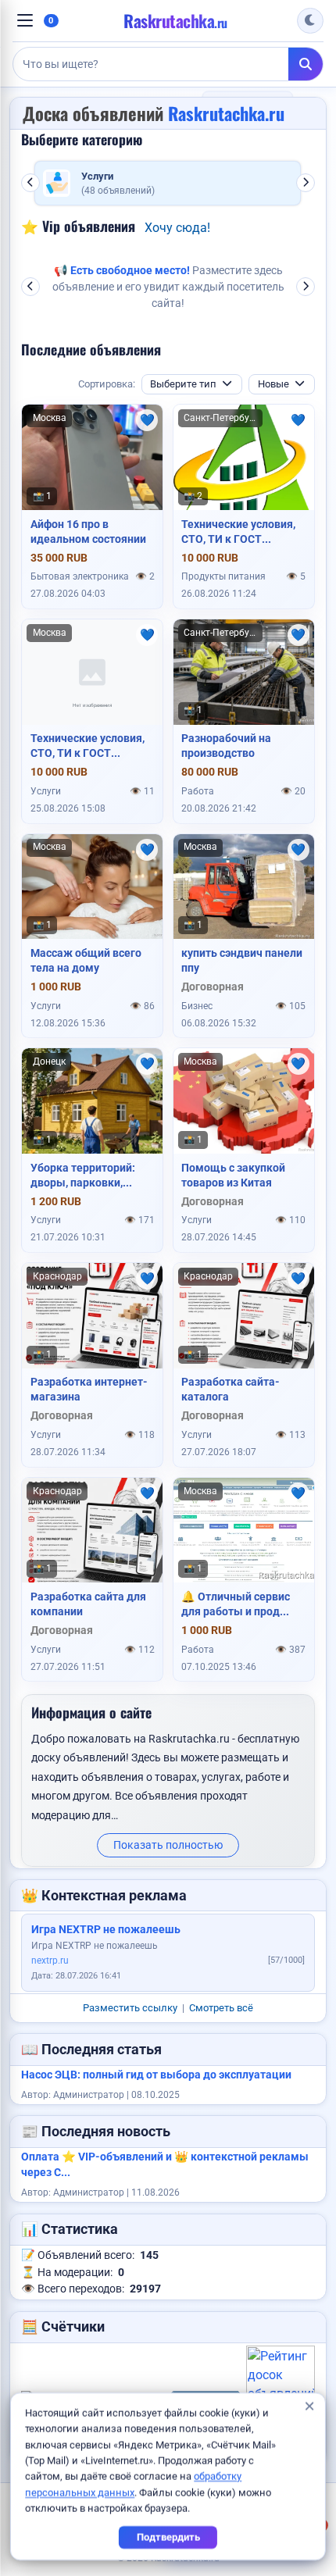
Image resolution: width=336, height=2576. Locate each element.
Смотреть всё (221, 2008)
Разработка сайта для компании (88, 1604)
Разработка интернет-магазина (89, 1389)
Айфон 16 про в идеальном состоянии (88, 532)
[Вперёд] (306, 183)
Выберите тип (183, 384)
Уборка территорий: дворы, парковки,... (83, 1175)
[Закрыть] (309, 2408)
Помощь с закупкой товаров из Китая (233, 1175)
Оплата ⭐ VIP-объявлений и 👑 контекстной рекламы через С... (165, 2165)
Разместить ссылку (130, 2008)
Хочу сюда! (177, 228)
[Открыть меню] (25, 20)
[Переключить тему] (310, 21)
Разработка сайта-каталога (231, 1389)
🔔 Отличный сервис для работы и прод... (236, 1604)
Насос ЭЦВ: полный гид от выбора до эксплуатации (156, 2075)
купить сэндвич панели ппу (242, 960)
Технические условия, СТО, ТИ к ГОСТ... (238, 532)
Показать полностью (168, 1845)
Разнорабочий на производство (226, 746)
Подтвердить (168, 2537)
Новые (273, 384)
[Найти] (306, 64)
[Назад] (30, 183)
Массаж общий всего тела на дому (86, 960)
